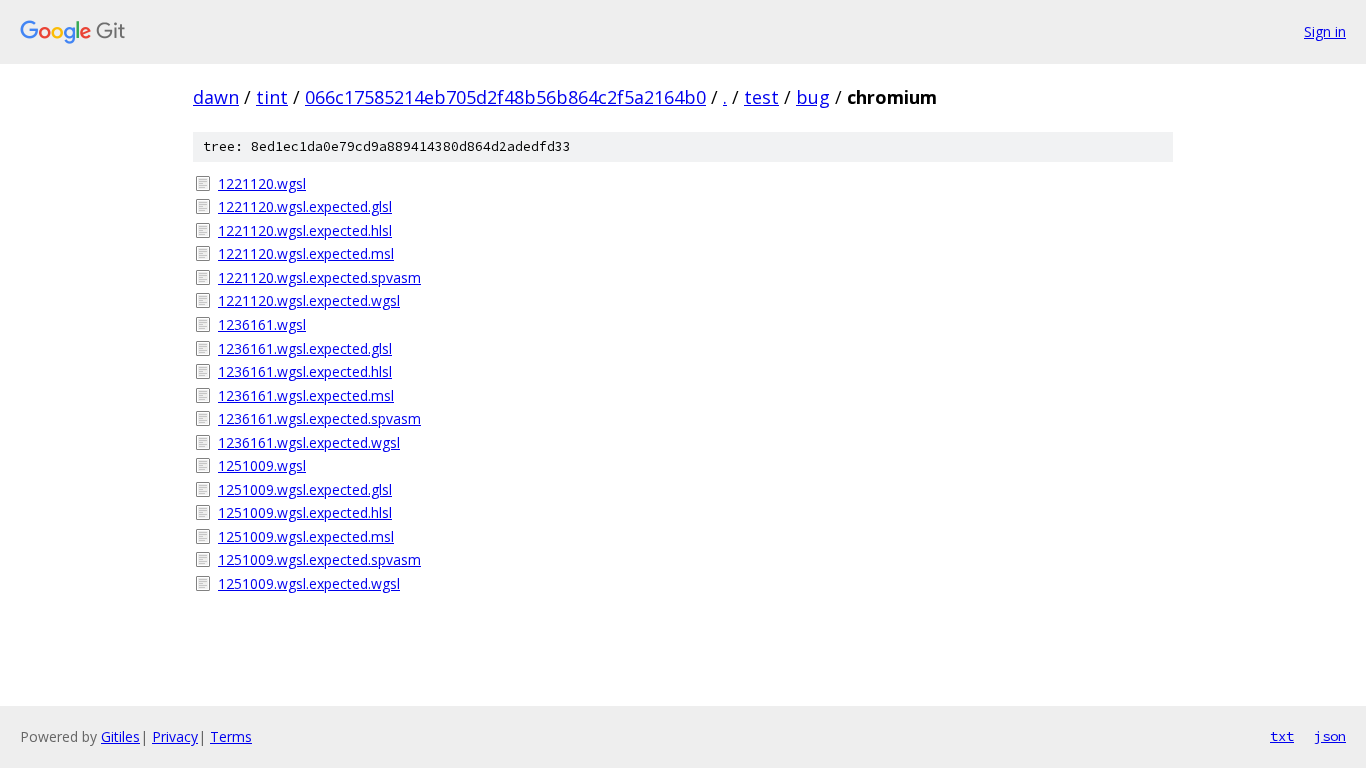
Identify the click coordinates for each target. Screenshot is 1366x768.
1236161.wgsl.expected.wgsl (309, 442)
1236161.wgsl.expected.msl (306, 395)
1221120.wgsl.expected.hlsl (305, 230)
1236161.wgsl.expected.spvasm (319, 418)
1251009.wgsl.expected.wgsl (309, 583)
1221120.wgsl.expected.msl (306, 253)
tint (272, 97)
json (1330, 736)
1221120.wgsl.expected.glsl (305, 206)
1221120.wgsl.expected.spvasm (319, 277)
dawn (216, 97)
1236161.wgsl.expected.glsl (305, 348)
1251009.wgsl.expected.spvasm (319, 559)
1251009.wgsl (262, 465)
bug (813, 97)
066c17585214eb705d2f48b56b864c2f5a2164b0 (505, 97)
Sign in (1325, 31)
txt (1282, 736)
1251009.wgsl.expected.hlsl (305, 512)
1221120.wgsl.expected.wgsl (309, 300)
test (761, 97)
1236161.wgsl (262, 324)
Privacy (175, 736)
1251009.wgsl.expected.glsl (305, 489)
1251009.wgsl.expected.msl (306, 536)
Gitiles (120, 736)
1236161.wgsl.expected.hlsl (305, 371)
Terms (231, 736)
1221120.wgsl (262, 183)
